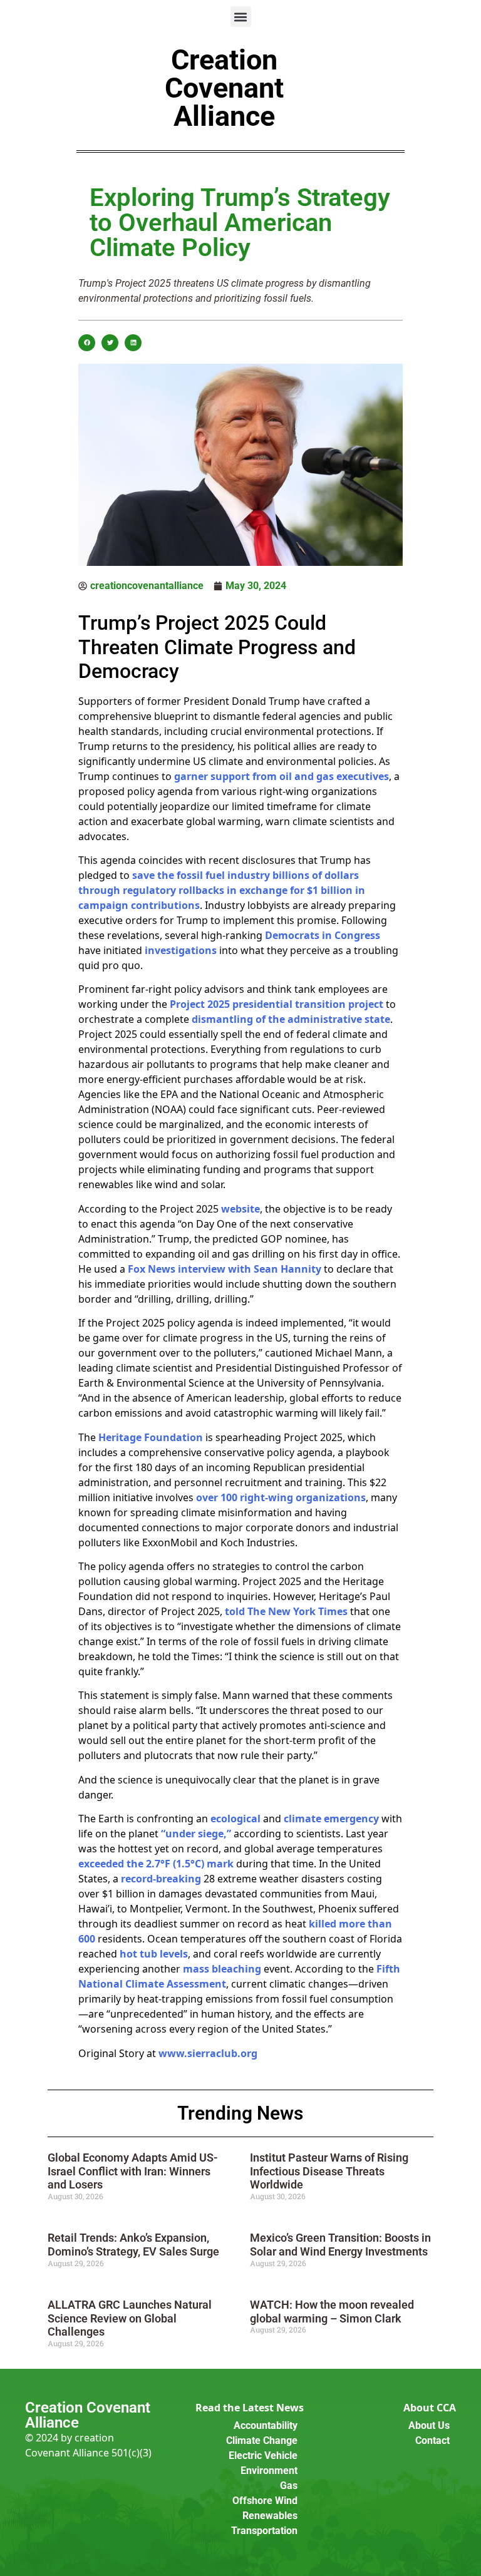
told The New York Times (286, 1611)
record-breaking (161, 1879)
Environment (269, 2471)
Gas (289, 2486)
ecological (235, 1819)
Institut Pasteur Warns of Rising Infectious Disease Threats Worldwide (329, 2171)
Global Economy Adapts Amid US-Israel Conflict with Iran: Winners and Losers (133, 2171)
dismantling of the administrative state (291, 1019)
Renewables (270, 2516)
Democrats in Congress (323, 935)
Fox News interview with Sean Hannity (225, 1269)
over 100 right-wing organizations (281, 1497)
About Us (429, 2425)
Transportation (264, 2531)
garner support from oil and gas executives (282, 776)
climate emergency (331, 1819)
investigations (181, 950)
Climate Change (262, 2440)
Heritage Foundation (151, 1437)
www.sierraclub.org (208, 2053)
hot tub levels (154, 1954)
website (240, 1209)
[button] (241, 17)
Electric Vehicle (263, 2455)
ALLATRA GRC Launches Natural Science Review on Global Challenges (130, 2318)
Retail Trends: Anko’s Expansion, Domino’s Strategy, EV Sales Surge (133, 2245)
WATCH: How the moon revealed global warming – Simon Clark (332, 2312)
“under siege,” (196, 1834)
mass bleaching (222, 1969)
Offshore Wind (265, 2501)
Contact (432, 2440)
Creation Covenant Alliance (224, 88)
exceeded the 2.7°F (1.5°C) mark (156, 1864)
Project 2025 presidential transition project (277, 1004)
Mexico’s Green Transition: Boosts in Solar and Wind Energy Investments (340, 2245)
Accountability (266, 2425)
